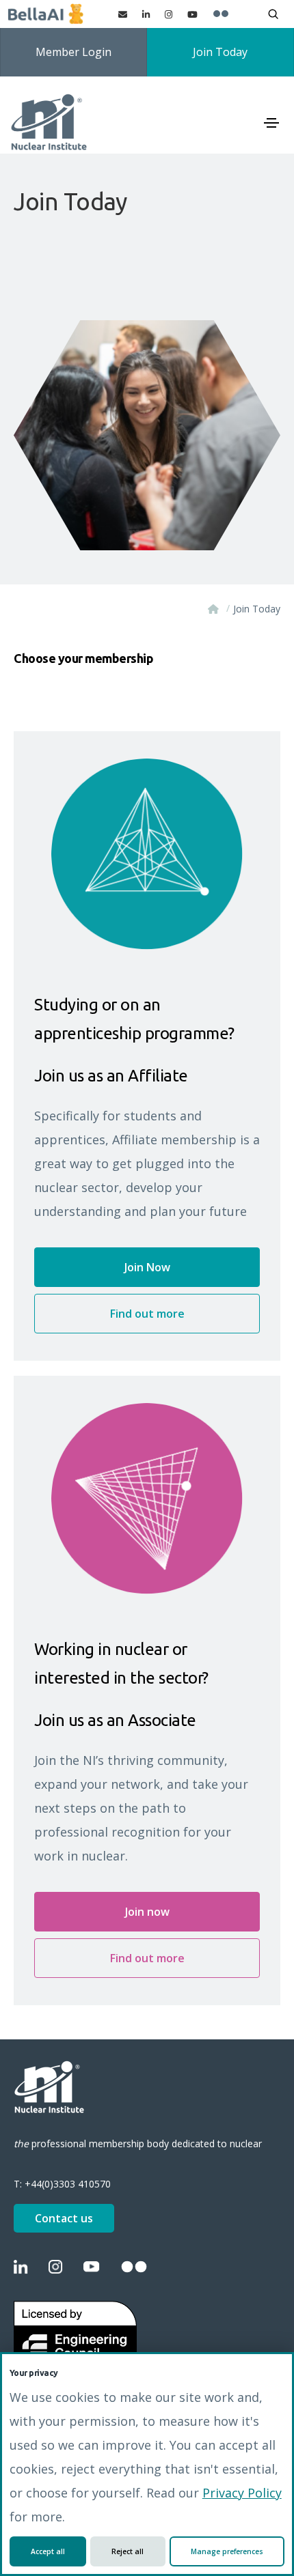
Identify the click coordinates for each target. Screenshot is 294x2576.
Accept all (48, 2551)
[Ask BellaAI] (45, 14)
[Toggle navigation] (271, 123)
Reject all (128, 2551)
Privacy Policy (242, 2493)
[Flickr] (221, 14)
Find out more (147, 1314)
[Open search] (273, 14)
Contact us (64, 2218)
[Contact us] (123, 14)
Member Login (73, 52)
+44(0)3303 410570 (68, 2184)
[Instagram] (169, 14)
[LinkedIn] (146, 14)
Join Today (220, 52)
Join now (147, 1912)
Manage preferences (227, 2551)
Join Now (147, 1267)
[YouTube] (192, 14)
